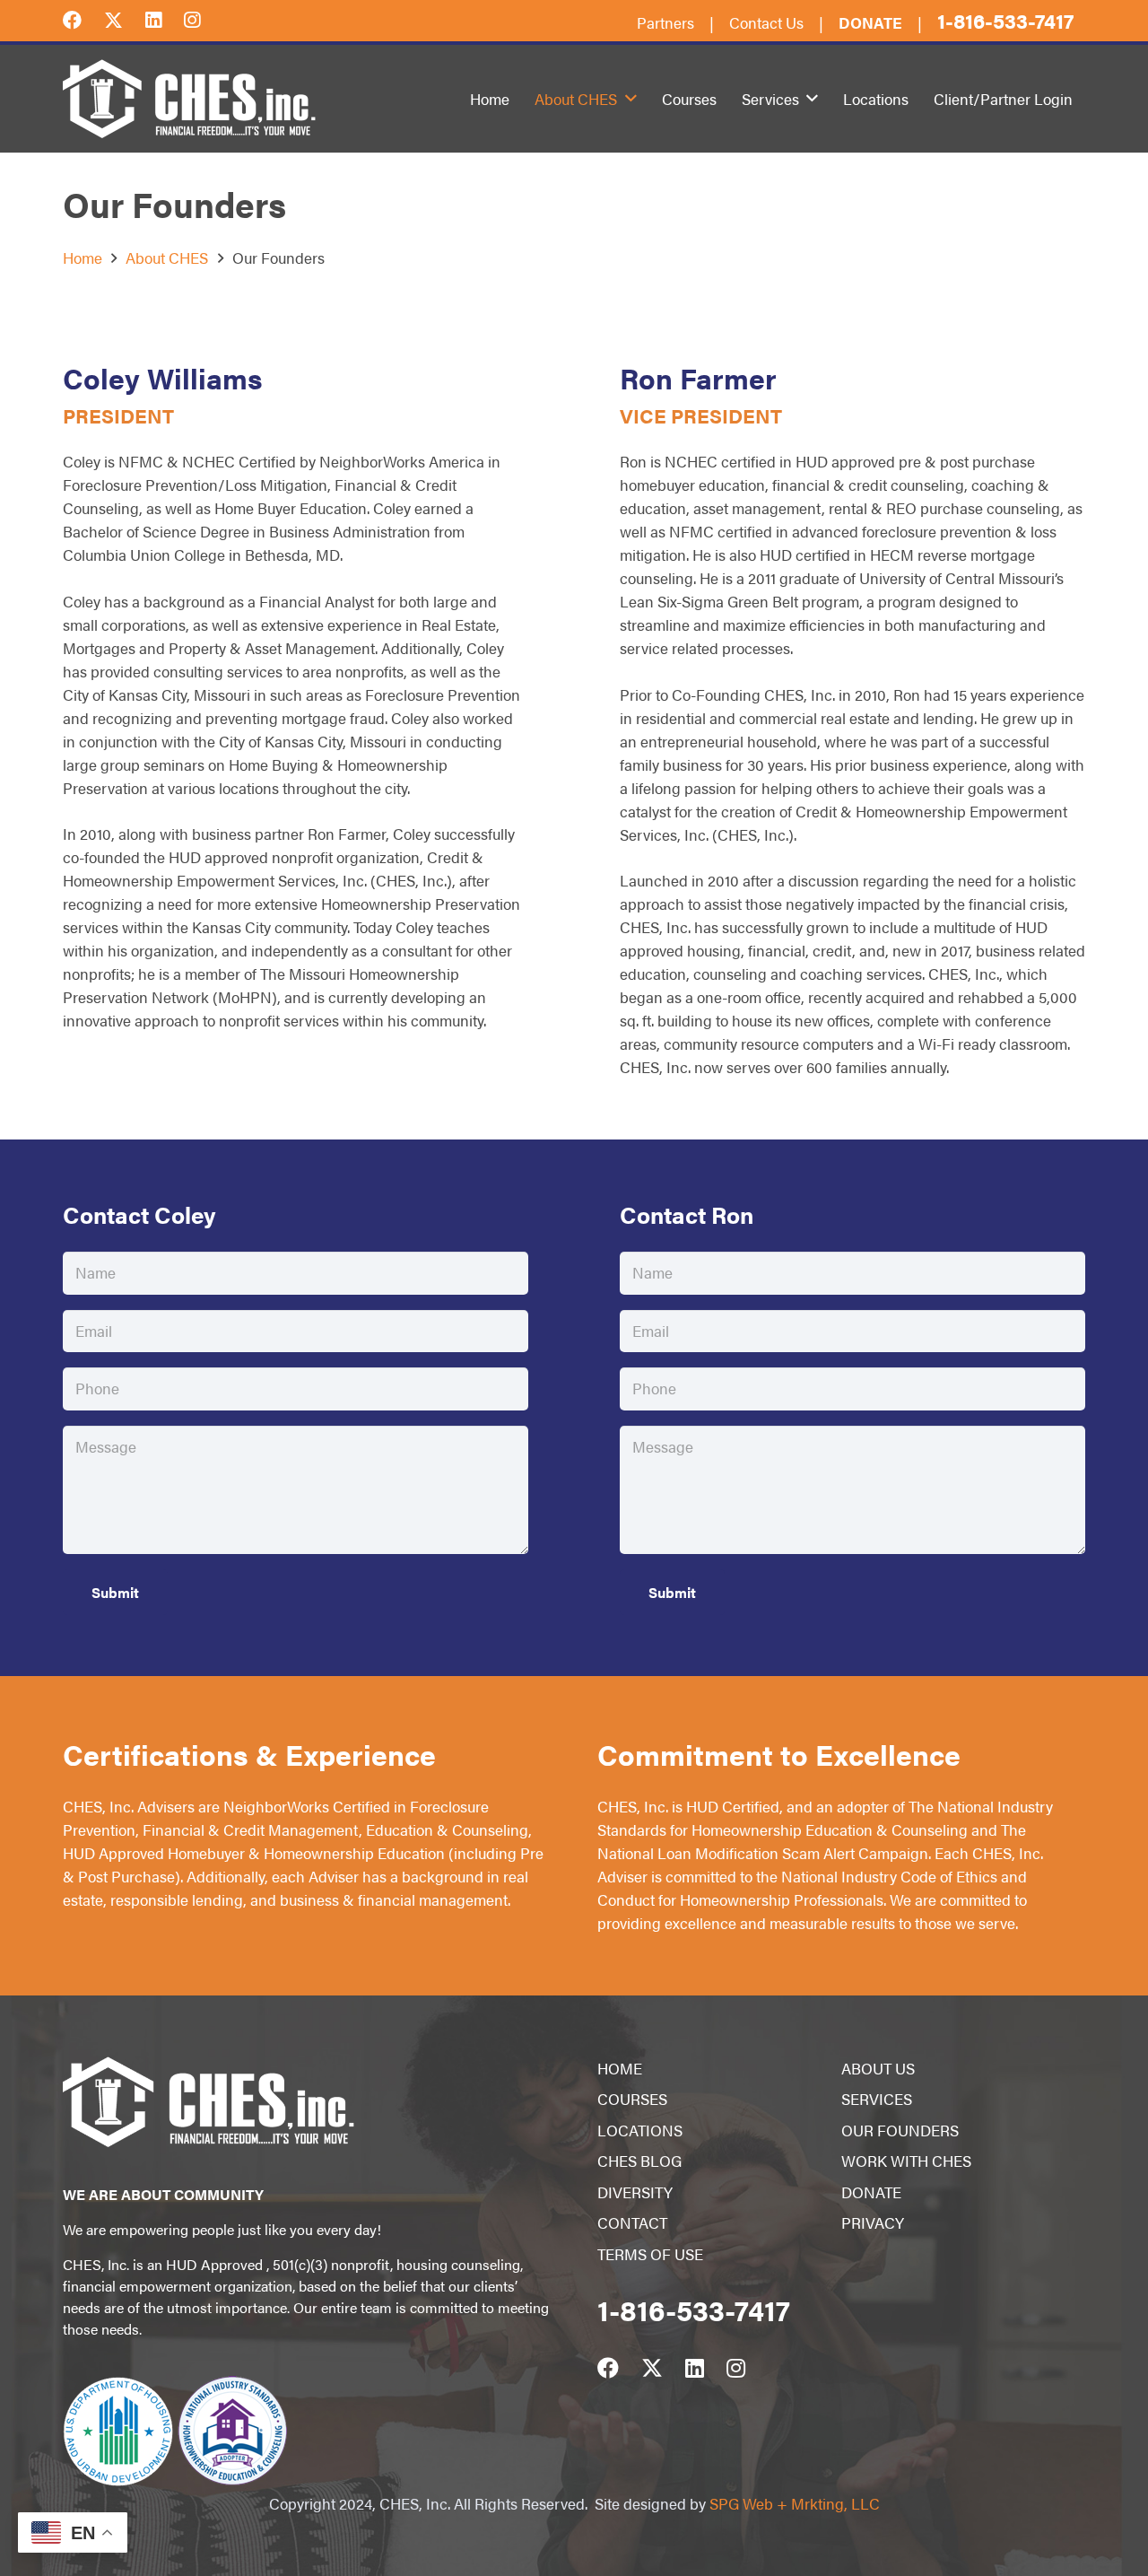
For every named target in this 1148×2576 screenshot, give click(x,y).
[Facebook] (83, 18)
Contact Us (766, 22)
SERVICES (877, 2099)
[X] (125, 19)
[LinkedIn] (165, 18)
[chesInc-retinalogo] (189, 99)
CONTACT (632, 2222)
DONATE (871, 2192)
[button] (631, 99)
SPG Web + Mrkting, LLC (795, 2503)
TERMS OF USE (650, 2254)
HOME (620, 2068)
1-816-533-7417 (1005, 20)
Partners (665, 22)
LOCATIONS (640, 2130)
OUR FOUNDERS (900, 2130)
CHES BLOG (639, 2161)
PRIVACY (873, 2222)
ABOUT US (878, 2068)
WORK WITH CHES (906, 2161)
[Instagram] (203, 18)
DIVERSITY (635, 2192)
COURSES (632, 2099)
